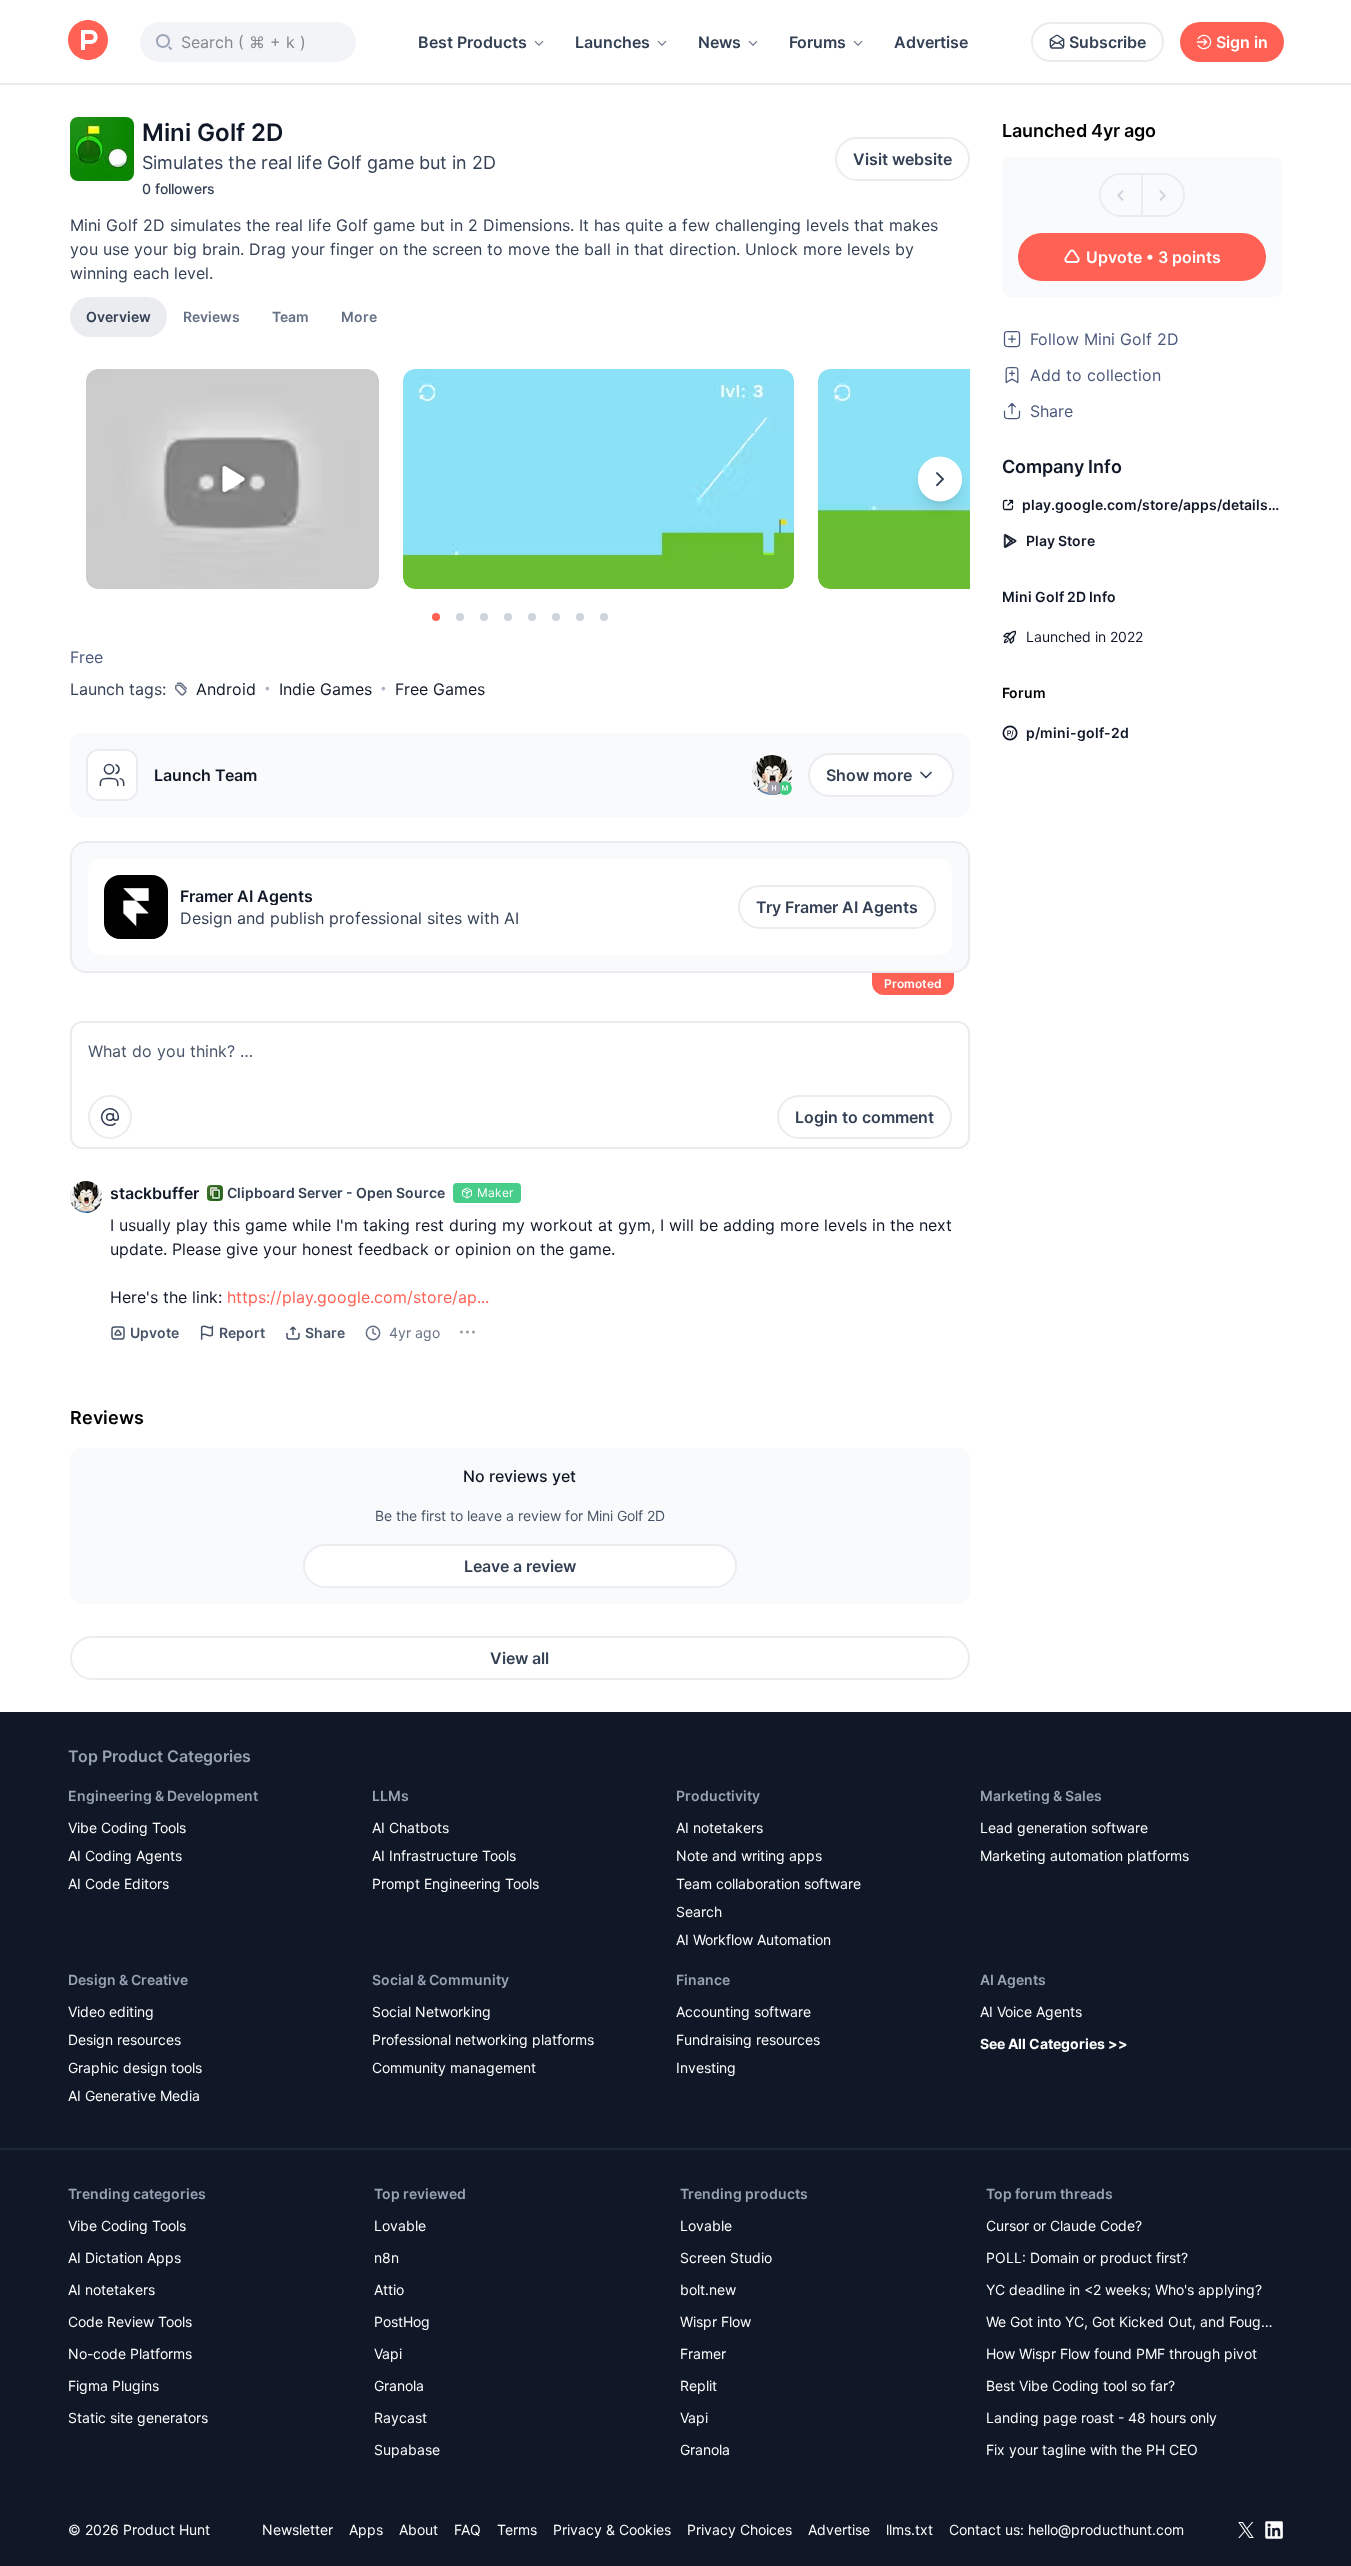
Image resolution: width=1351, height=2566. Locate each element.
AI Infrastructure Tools (444, 1855)
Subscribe (1107, 42)
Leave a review (520, 1566)
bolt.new (708, 2289)
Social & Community (440, 1979)
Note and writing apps (749, 1855)
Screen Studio (726, 2257)
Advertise (931, 42)
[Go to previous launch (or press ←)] (1121, 195)
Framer (703, 2353)
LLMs (390, 1795)
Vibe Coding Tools (127, 1827)
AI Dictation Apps (124, 2257)
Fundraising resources (748, 2039)
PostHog (402, 2321)
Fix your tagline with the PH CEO (1092, 2449)
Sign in (1242, 42)
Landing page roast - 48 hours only (1101, 2417)
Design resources (124, 2039)
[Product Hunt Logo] (88, 41)
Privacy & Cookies (612, 2529)
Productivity (718, 1795)
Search (699, 1911)
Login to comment (864, 1117)
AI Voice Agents (1031, 2011)
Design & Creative (128, 1979)
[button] (359, 316)
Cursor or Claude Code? (1064, 2225)
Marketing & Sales (1041, 1795)
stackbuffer (154, 1193)
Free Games (440, 689)
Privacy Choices (739, 2529)
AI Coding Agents (125, 1855)
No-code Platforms (130, 2353)
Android (226, 689)
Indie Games (325, 689)
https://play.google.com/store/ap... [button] (358, 1297)
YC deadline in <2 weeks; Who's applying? (1124, 2289)
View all (519, 1658)
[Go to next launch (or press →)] (1163, 195)
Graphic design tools (135, 2067)
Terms (517, 2529)
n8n (386, 2257)
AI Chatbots (410, 1827)
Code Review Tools (130, 2321)
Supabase (407, 2449)
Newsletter (297, 2529)
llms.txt (909, 2529)
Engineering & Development (163, 1795)
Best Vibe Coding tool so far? (1080, 2385)
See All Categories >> (1054, 2043)
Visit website (902, 159)
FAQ (467, 2529)
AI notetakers (719, 1827)
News (719, 42)
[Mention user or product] (110, 1117)
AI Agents (1013, 1979)
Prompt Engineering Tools (455, 1883)
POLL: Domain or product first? (1087, 2257)
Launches (612, 42)
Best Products (472, 42)
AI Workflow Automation (753, 1939)
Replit (698, 2385)
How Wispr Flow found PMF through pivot (1121, 2353)
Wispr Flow (715, 2321)
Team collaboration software (768, 1883)
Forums (817, 42)
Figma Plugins (113, 2385)
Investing (706, 2067)
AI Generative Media (134, 2095)
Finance (703, 1979)
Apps (366, 2529)
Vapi (388, 2353)
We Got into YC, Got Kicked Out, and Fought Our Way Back (1130, 2323)
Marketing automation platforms (1084, 1855)
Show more (869, 775)
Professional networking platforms (483, 2039)
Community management (454, 2067)
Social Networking (431, 2011)
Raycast (400, 2417)
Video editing (111, 2011)
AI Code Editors (118, 1883)
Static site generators (138, 2417)
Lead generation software (1064, 1827)
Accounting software (743, 2011)
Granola (399, 2385)
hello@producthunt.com (1106, 2529)
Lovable (400, 2225)
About (418, 2529)
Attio (389, 2289)
